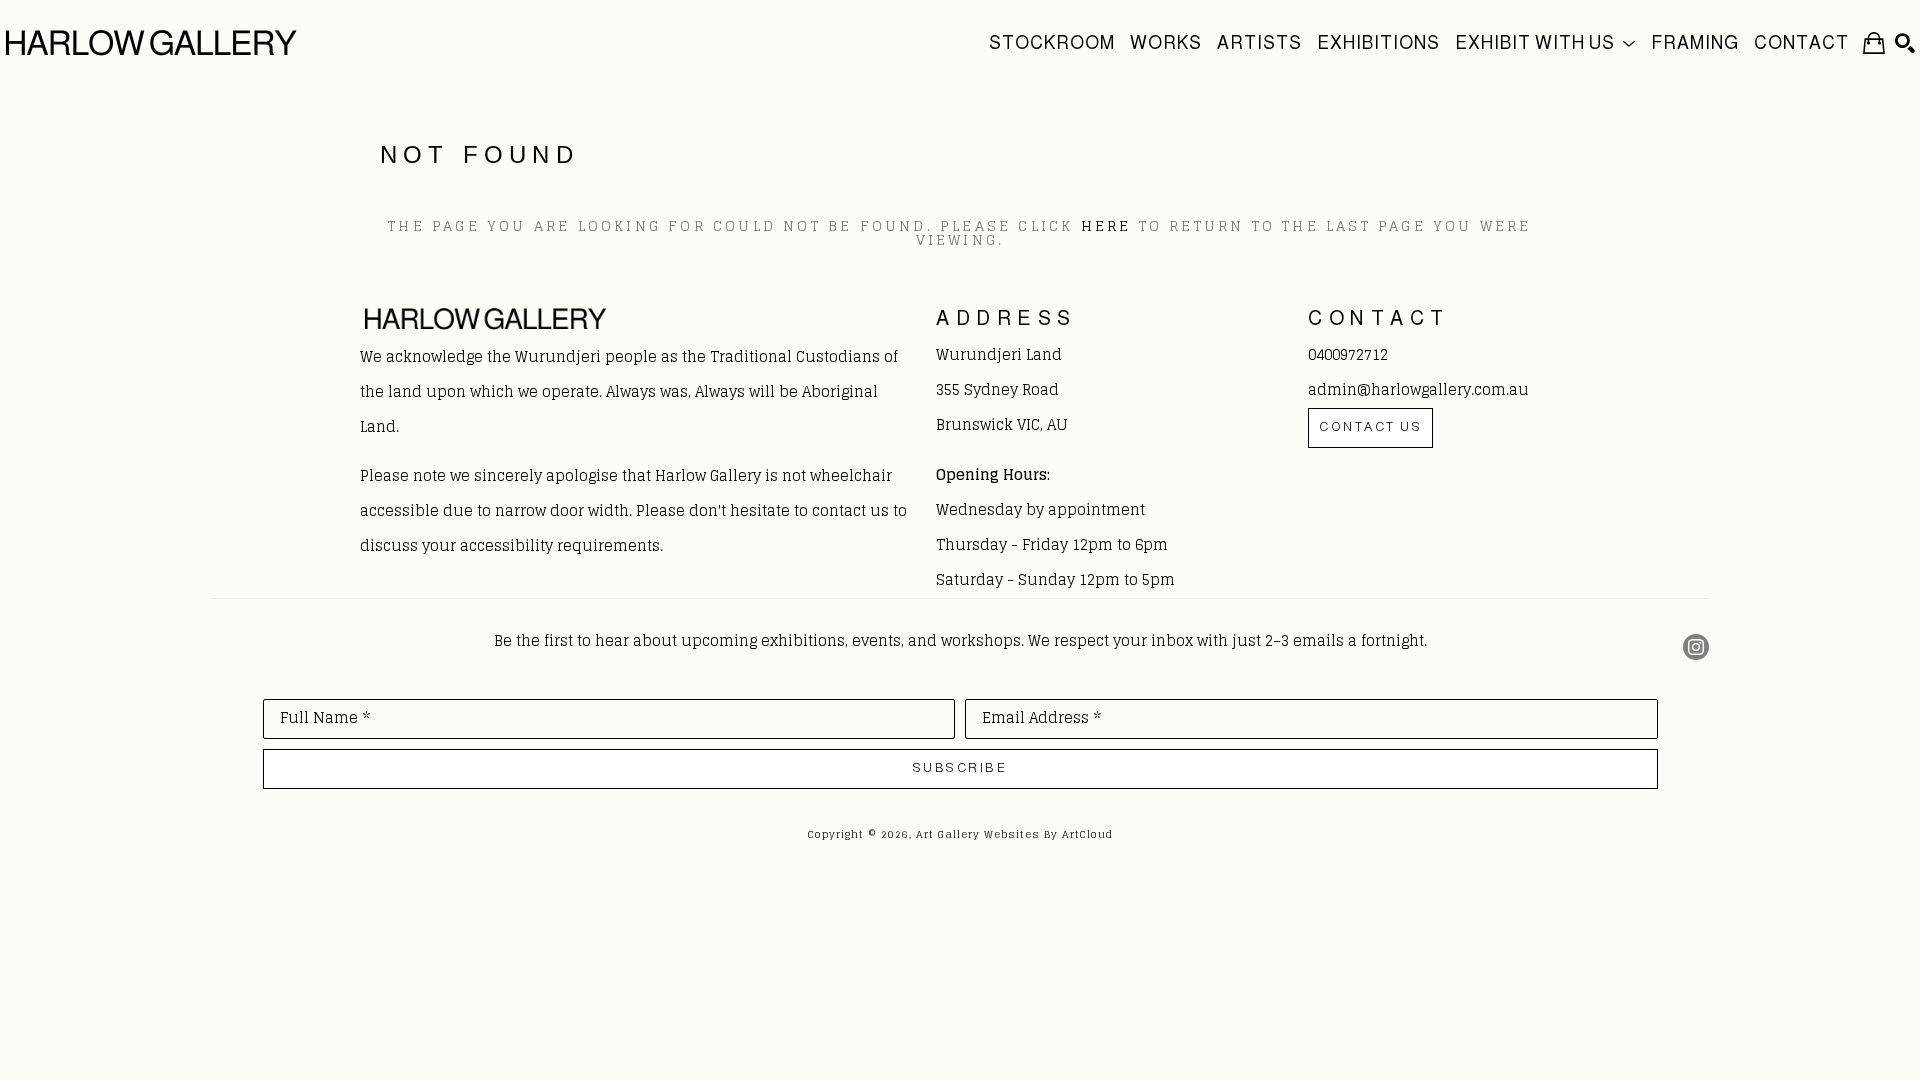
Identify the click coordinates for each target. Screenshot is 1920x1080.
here (1106, 225)
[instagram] (1696, 647)
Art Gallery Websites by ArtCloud (1014, 834)
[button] (1545, 42)
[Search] (1905, 43)
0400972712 (1348, 355)
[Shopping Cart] (1874, 42)
